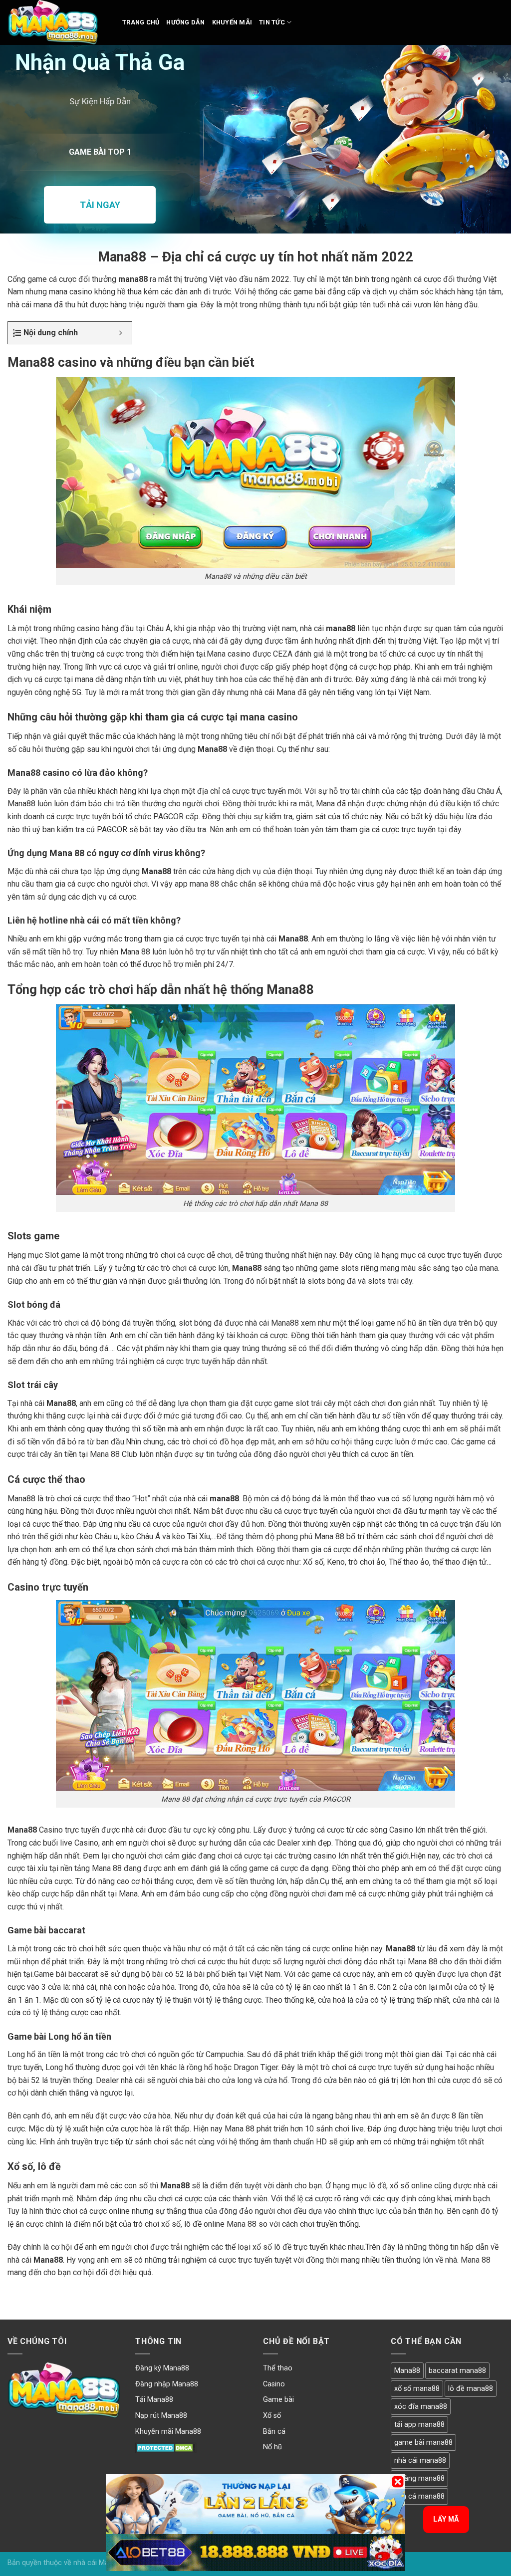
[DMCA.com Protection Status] (166, 2447)
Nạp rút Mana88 (161, 2416)
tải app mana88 (419, 2425)
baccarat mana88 (457, 2371)
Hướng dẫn (185, 22)
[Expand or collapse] (121, 333)
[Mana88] (57, 22)
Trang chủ (141, 22)
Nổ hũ (272, 2447)
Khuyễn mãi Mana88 (168, 2432)
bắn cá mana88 (419, 2496)
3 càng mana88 (419, 2478)
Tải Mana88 (154, 2400)
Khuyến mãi (232, 22)
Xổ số (272, 2416)
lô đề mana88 (471, 2389)
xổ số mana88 (417, 2389)
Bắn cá (274, 2432)
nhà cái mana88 (420, 2460)
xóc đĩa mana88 (421, 2407)
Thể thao (278, 2368)
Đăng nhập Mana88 (167, 2384)
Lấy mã (446, 2519)
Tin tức (272, 22)
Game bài (278, 2400)
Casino (274, 2384)
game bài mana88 (423, 2443)
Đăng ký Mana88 (162, 2368)
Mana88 (407, 2371)
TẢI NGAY (100, 205)
